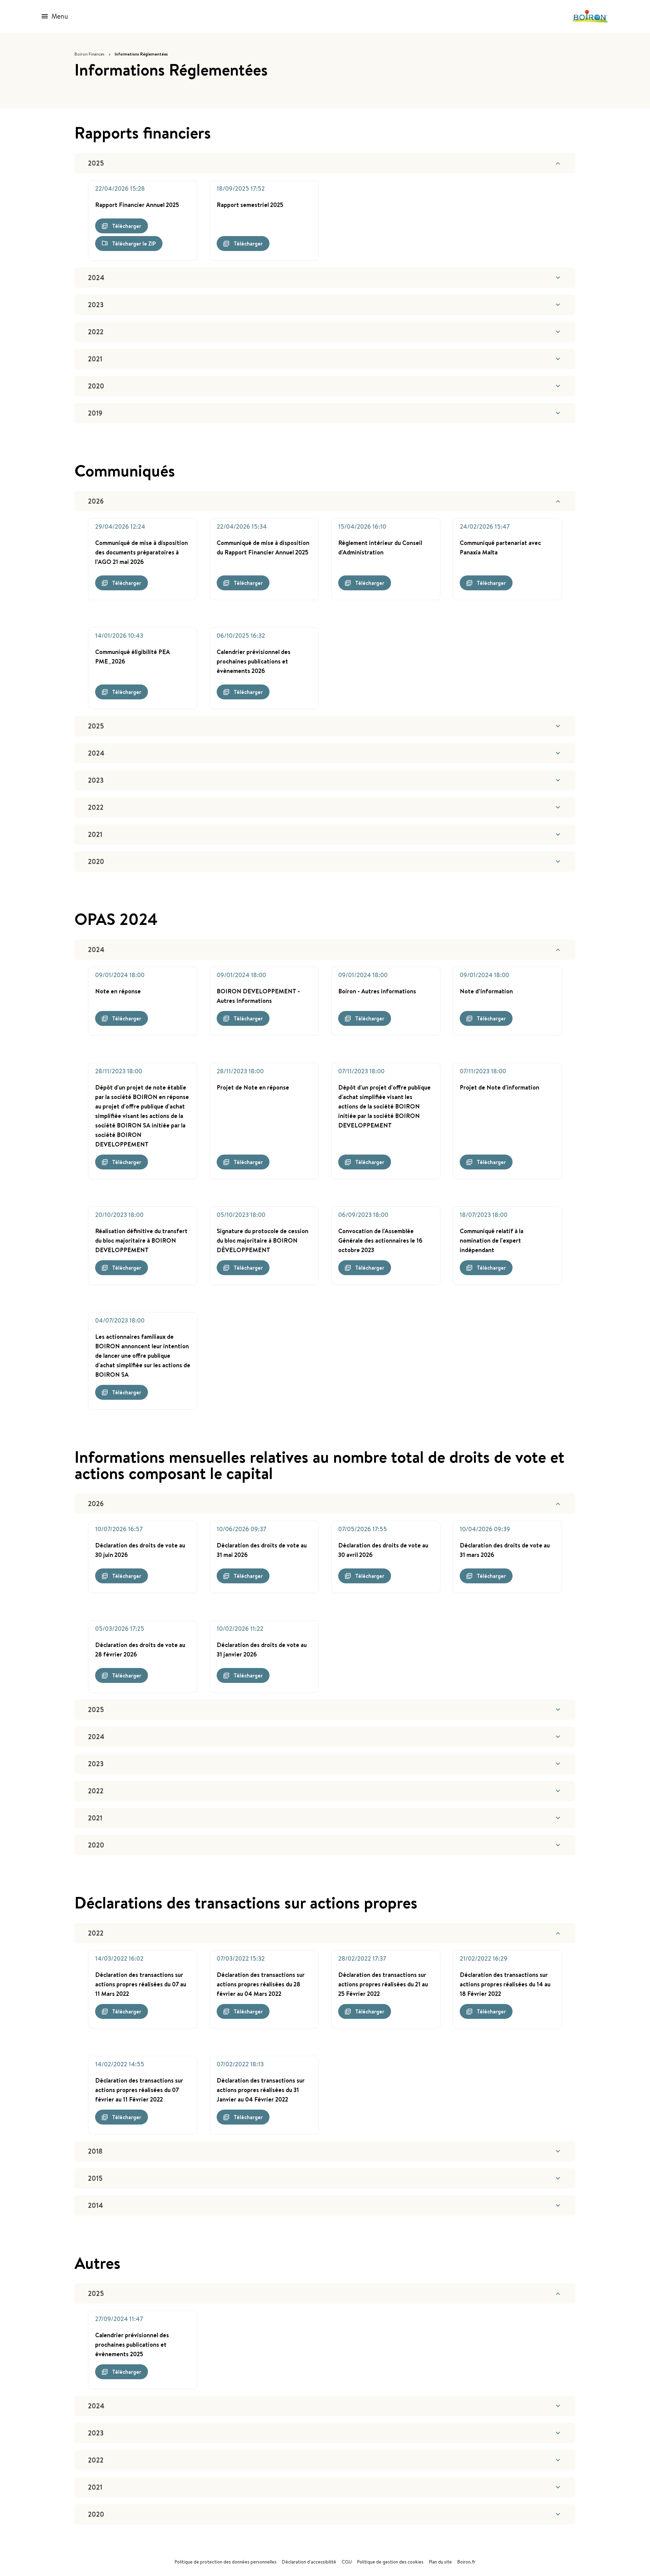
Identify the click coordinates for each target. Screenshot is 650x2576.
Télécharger (127, 226)
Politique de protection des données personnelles (226, 2562)
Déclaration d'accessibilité (309, 2562)
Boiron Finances (89, 54)
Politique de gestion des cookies (390, 2562)
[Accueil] (590, 16)
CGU (347, 2562)
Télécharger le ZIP (134, 244)
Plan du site (440, 2562)
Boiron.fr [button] (466, 2562)
